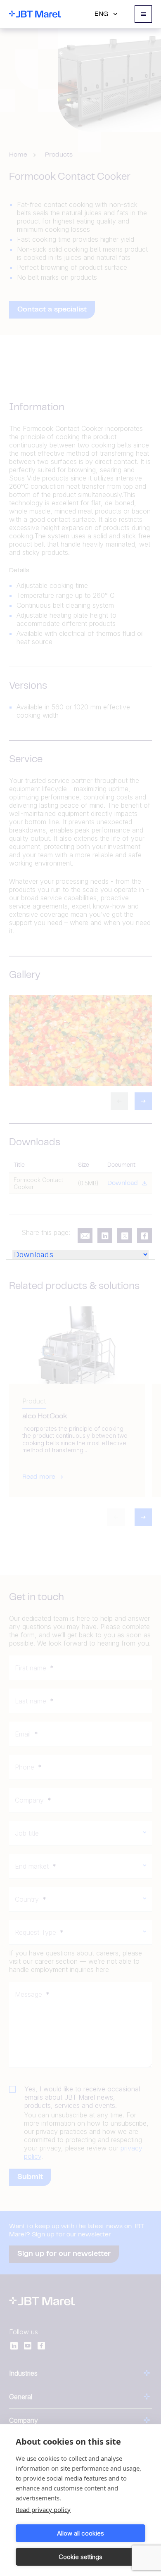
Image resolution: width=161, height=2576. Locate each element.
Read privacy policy (43, 2509)
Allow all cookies (80, 2533)
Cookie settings (80, 2557)
